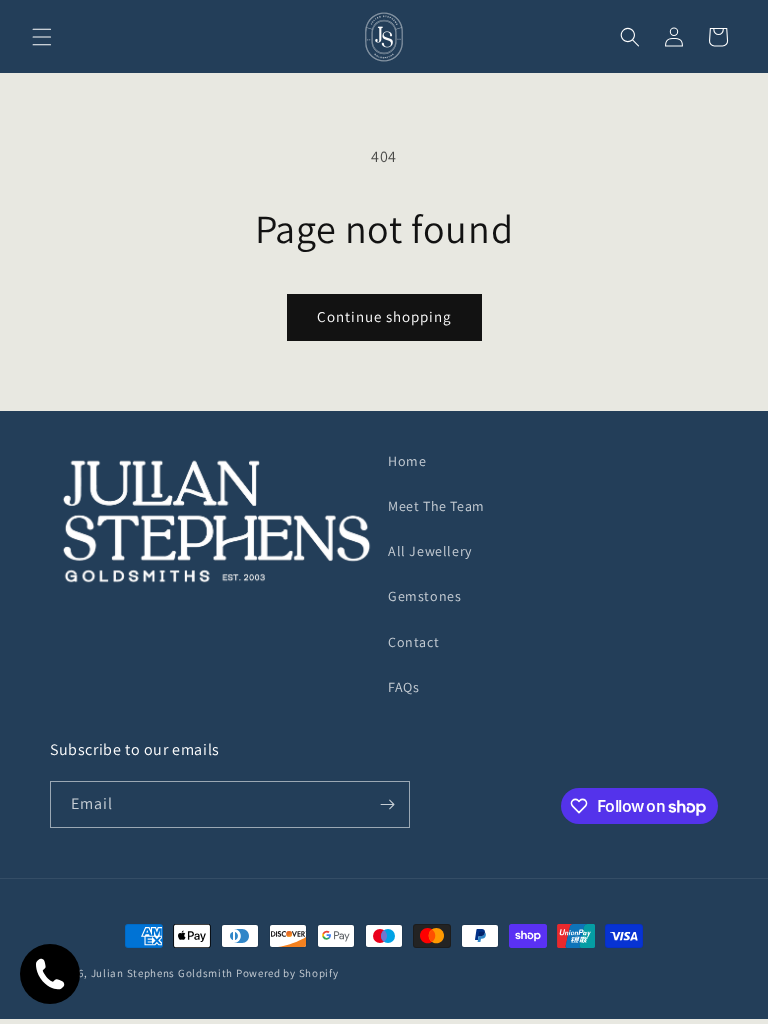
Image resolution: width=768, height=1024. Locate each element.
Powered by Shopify (287, 973)
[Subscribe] (387, 804)
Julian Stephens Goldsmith (162, 973)
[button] (42, 37)
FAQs (403, 687)
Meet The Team (436, 506)
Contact (413, 642)
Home (407, 461)
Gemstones (424, 596)
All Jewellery (430, 551)
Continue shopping (384, 316)
